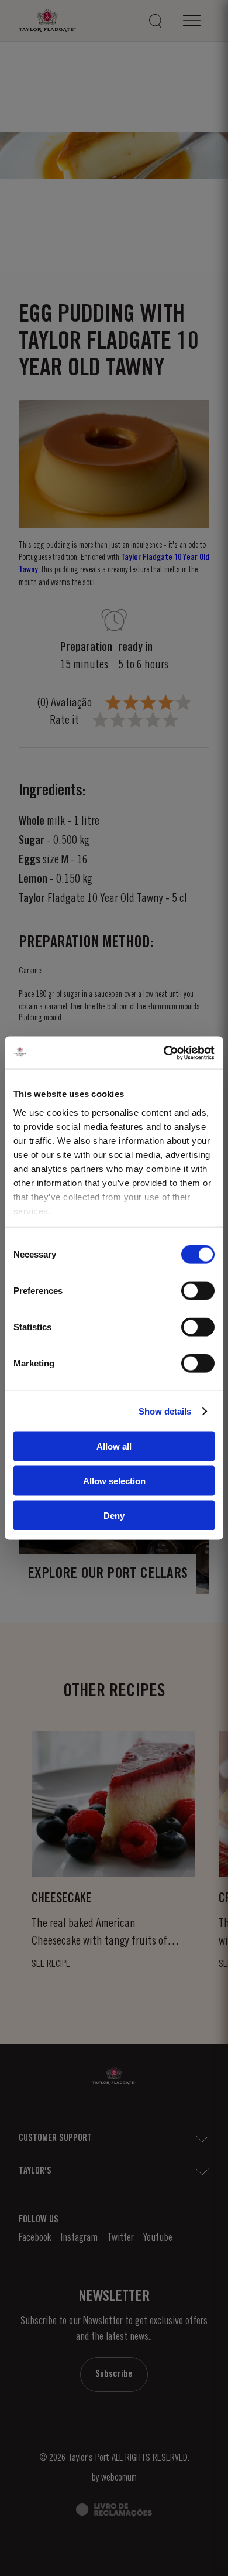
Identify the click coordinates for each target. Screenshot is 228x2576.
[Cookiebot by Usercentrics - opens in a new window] (164, 1053)
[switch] (198, 1291)
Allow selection (114, 1481)
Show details (165, 1411)
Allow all (114, 1446)
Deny (114, 1515)
